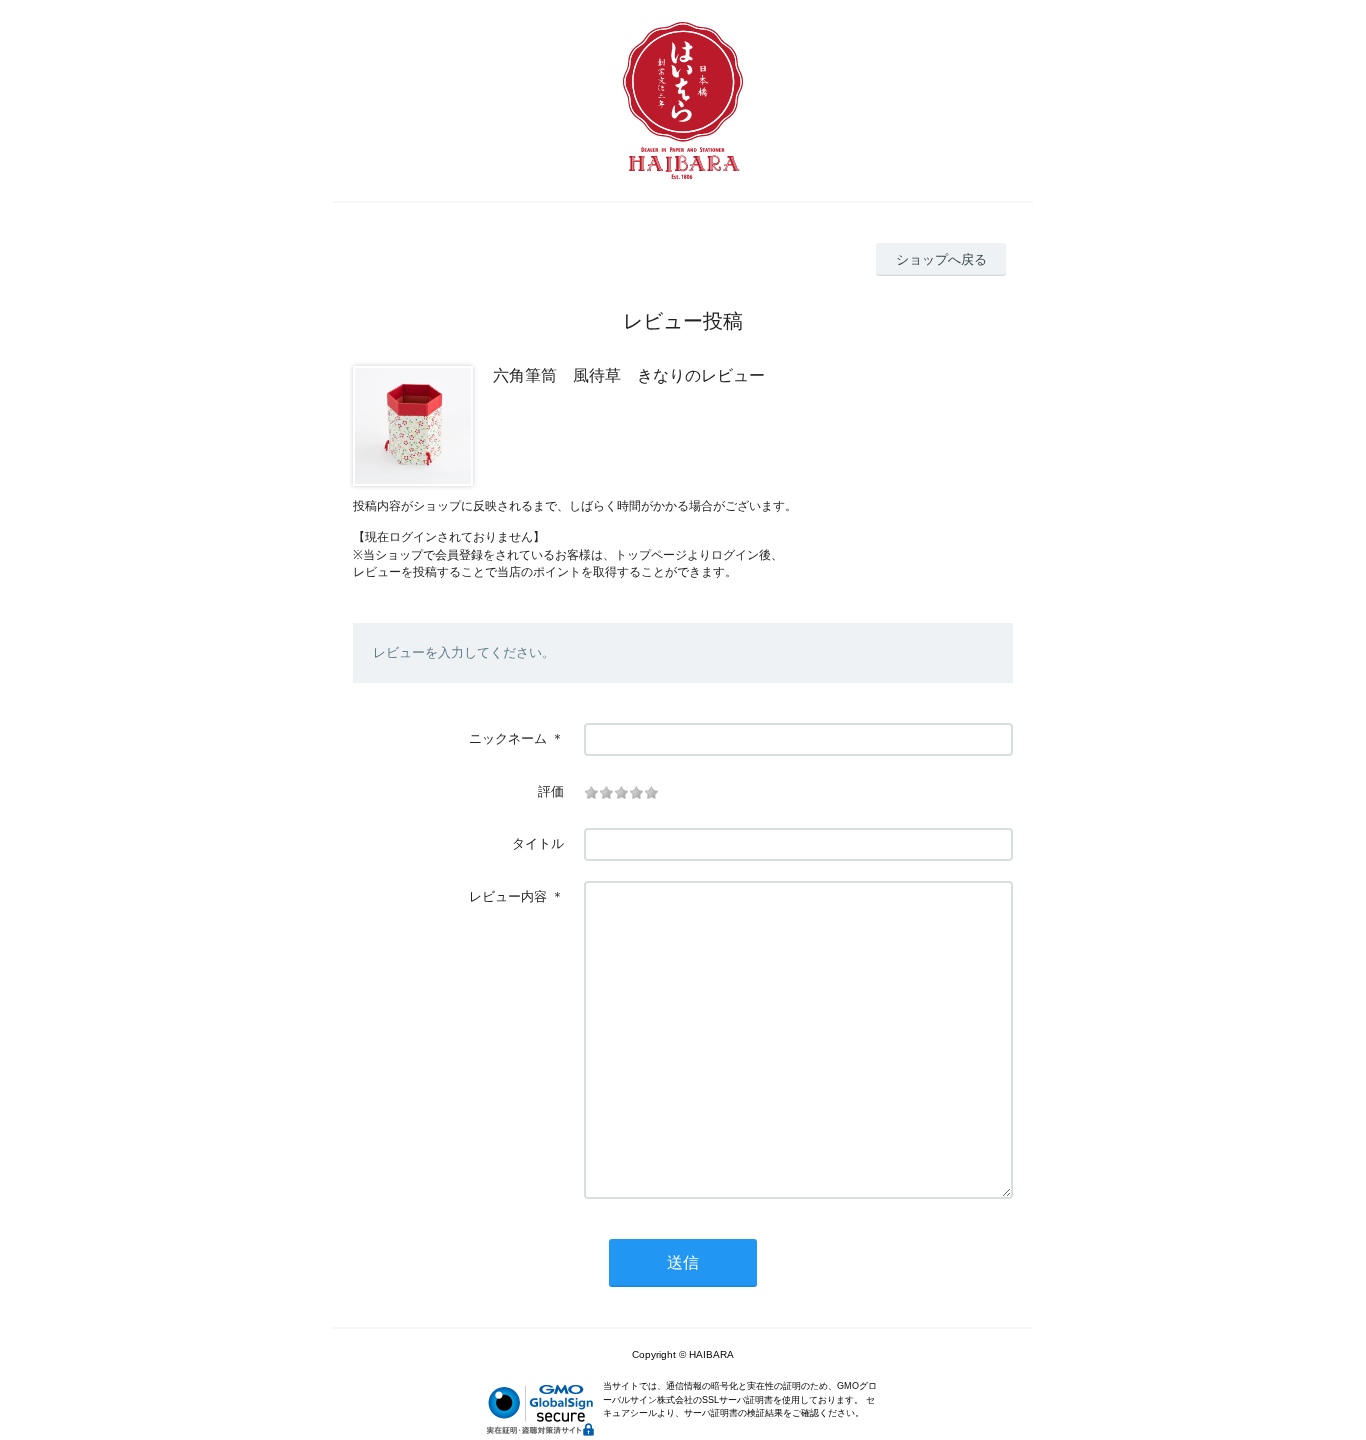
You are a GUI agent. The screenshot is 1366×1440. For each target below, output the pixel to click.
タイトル (538, 843)
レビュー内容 (508, 896)
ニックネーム (508, 738)
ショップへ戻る (941, 259)
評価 (551, 791)
